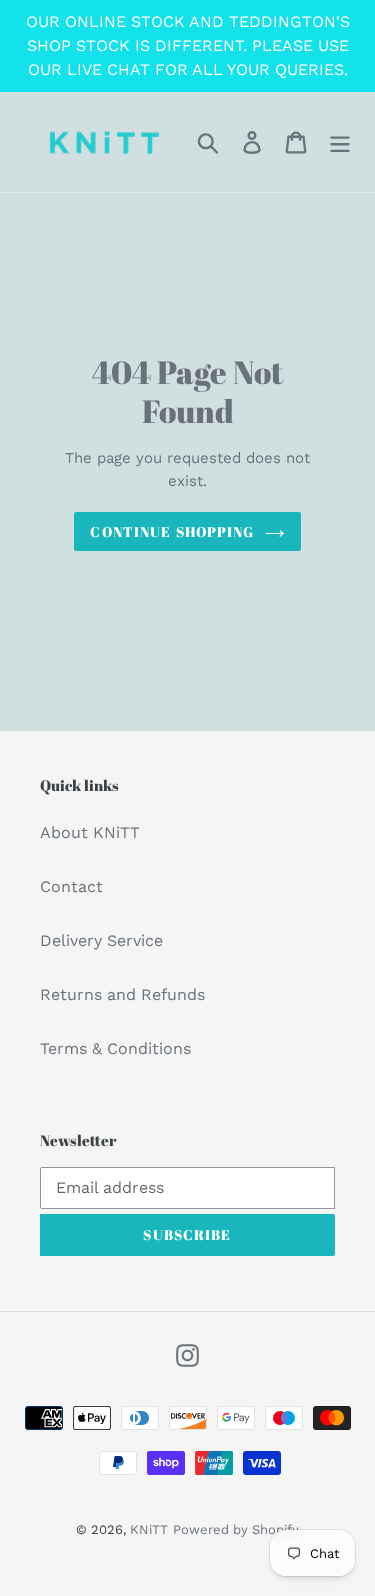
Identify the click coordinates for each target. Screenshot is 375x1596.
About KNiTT (90, 832)
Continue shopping (172, 531)
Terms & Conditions (115, 1048)
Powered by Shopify (236, 1529)
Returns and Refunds (122, 994)
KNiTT (149, 1529)
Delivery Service (101, 940)
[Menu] (340, 142)
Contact (71, 886)
